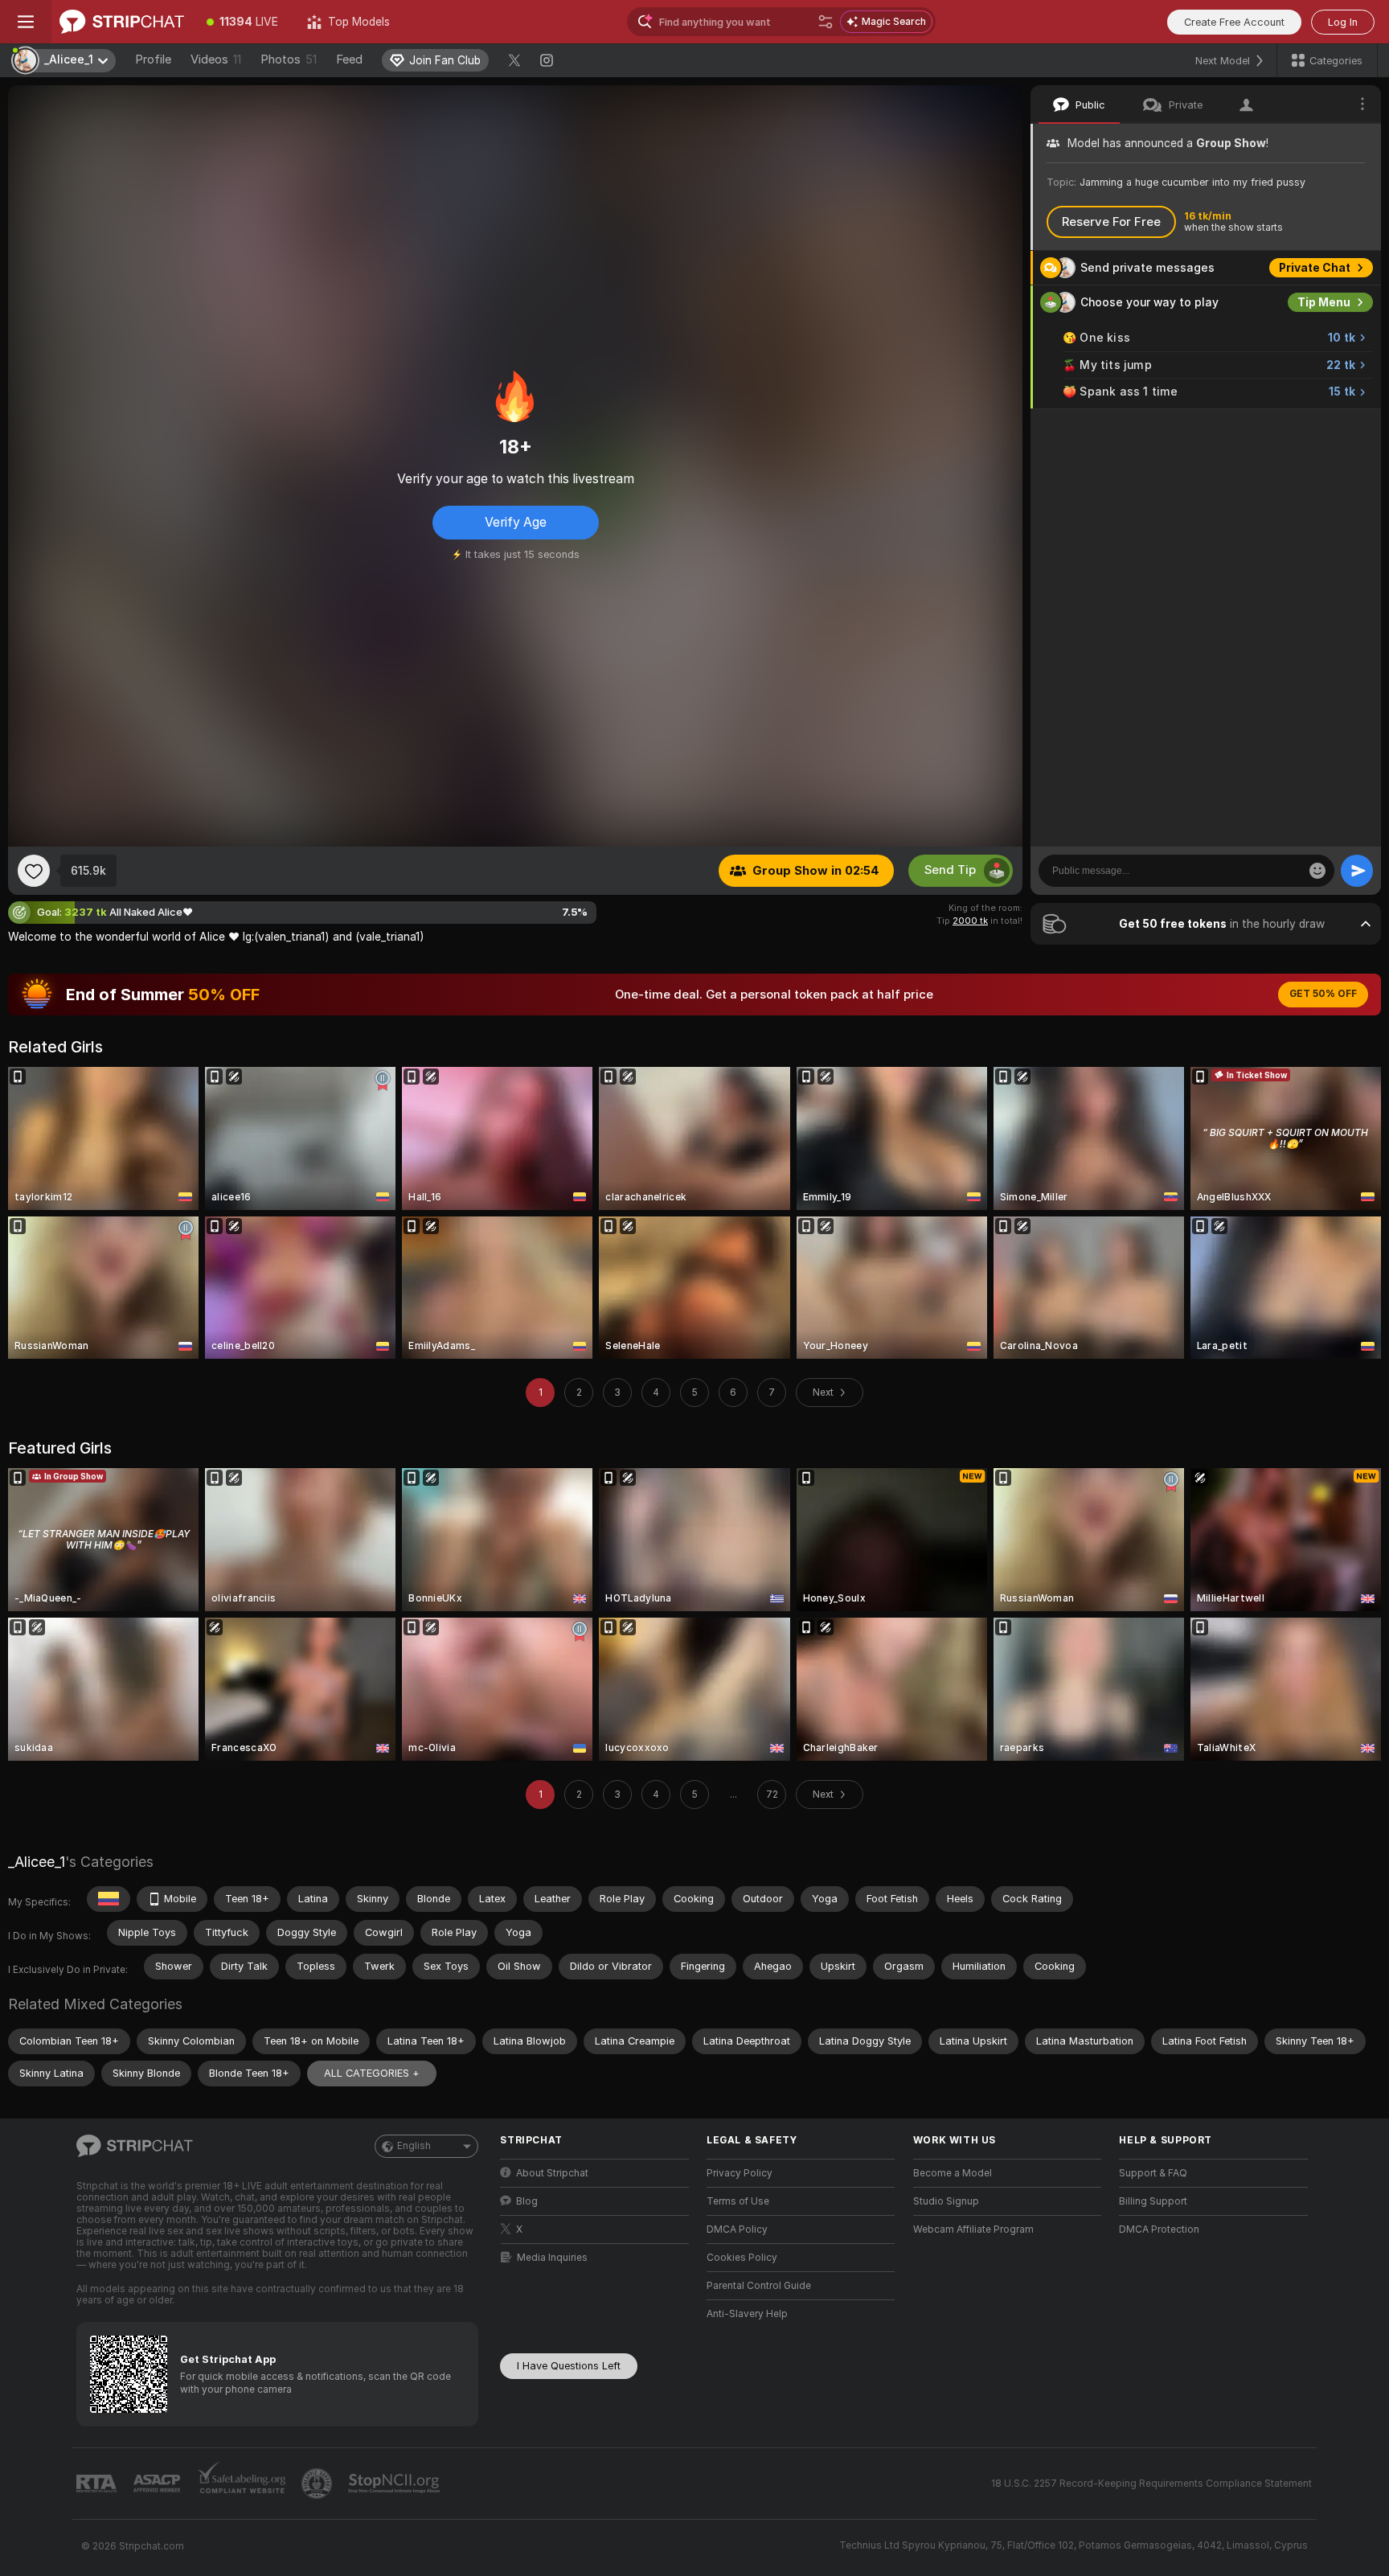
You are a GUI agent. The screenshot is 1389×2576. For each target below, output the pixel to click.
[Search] (826, 22)
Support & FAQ (1153, 2173)
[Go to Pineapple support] (318, 2484)
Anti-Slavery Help (747, 2314)
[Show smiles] (1317, 871)
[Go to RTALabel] (98, 2484)
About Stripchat (552, 2173)
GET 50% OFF (1323, 994)
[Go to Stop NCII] (395, 2484)
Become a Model (953, 2173)
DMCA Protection (1159, 2229)
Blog (527, 2201)
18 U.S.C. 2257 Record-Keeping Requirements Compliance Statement (1151, 2484)
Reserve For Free (1111, 222)
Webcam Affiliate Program (973, 2229)
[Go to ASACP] (158, 2484)
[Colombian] (109, 1899)
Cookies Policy (742, 2258)
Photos (289, 59)
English (414, 2146)
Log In (1343, 22)
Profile (153, 59)
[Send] (1357, 871)
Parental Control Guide (759, 2286)
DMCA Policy (737, 2229)
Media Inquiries (552, 2258)
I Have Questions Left (569, 2366)
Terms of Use (738, 2201)
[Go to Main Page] (122, 22)
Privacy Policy (740, 2173)
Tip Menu (1324, 302)
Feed (349, 59)
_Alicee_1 (37, 1862)
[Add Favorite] (34, 871)
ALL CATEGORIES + (372, 2073)
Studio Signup (946, 2201)
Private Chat (1315, 268)
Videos (216, 59)
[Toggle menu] (26, 22)
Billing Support (1153, 2201)
